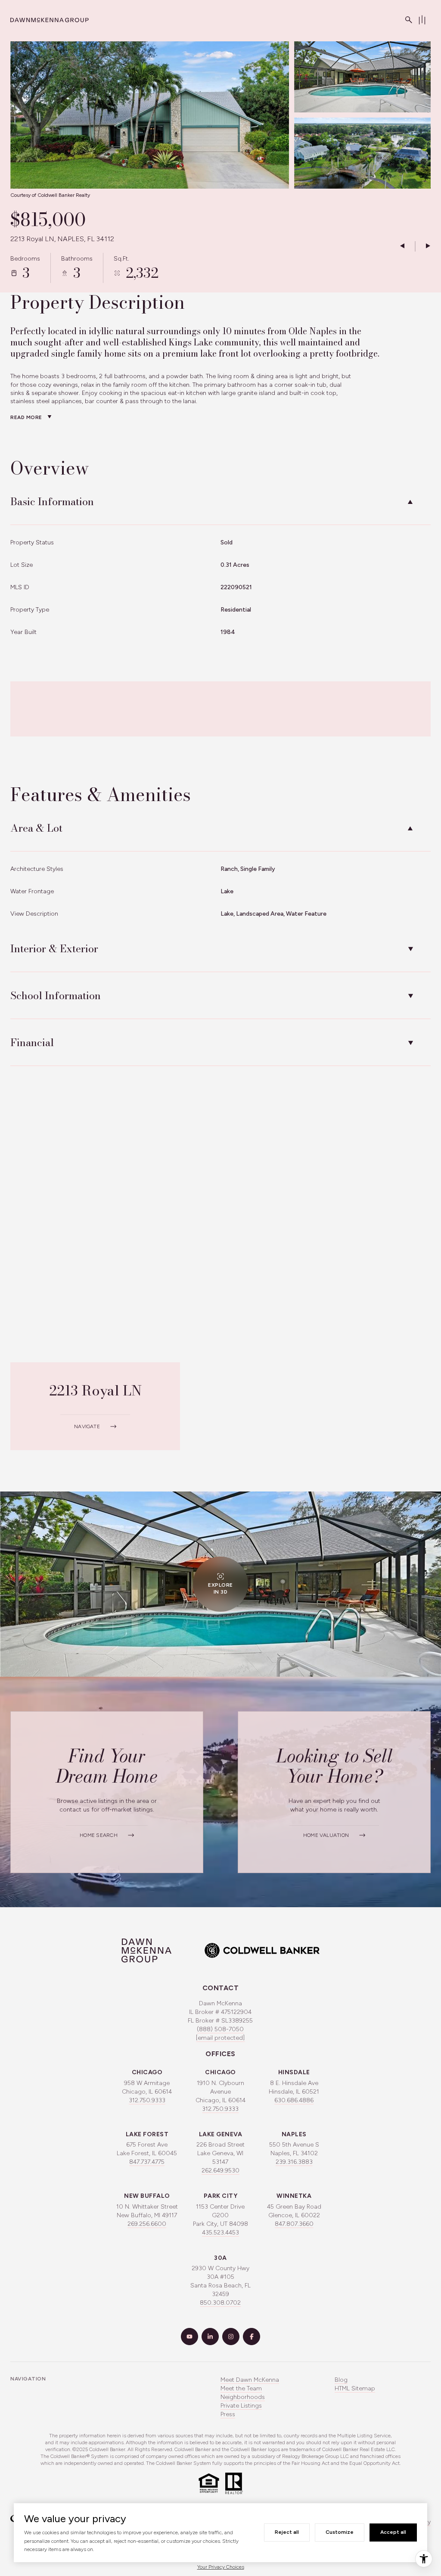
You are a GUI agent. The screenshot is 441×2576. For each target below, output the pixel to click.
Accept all (393, 2532)
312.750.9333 (147, 2100)
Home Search (99, 1835)
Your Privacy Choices (221, 2567)
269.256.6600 (147, 2224)
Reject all (287, 2532)
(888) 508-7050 (220, 2029)
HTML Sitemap (355, 2388)
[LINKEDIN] (210, 2337)
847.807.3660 (294, 2224)
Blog (341, 2380)
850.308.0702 (220, 2303)
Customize (340, 2532)
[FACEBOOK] (252, 2337)
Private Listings (241, 2406)
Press (228, 2414)
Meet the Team (241, 2388)
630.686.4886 (294, 2100)
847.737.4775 (147, 2162)
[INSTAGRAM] (231, 2337)
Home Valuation (326, 1835)
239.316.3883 (294, 2162)
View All (354, 158)
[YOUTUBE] (189, 2337)
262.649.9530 (220, 2170)
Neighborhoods (243, 2397)
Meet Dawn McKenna (250, 2380)
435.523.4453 (220, 2233)
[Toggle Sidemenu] (422, 20)
